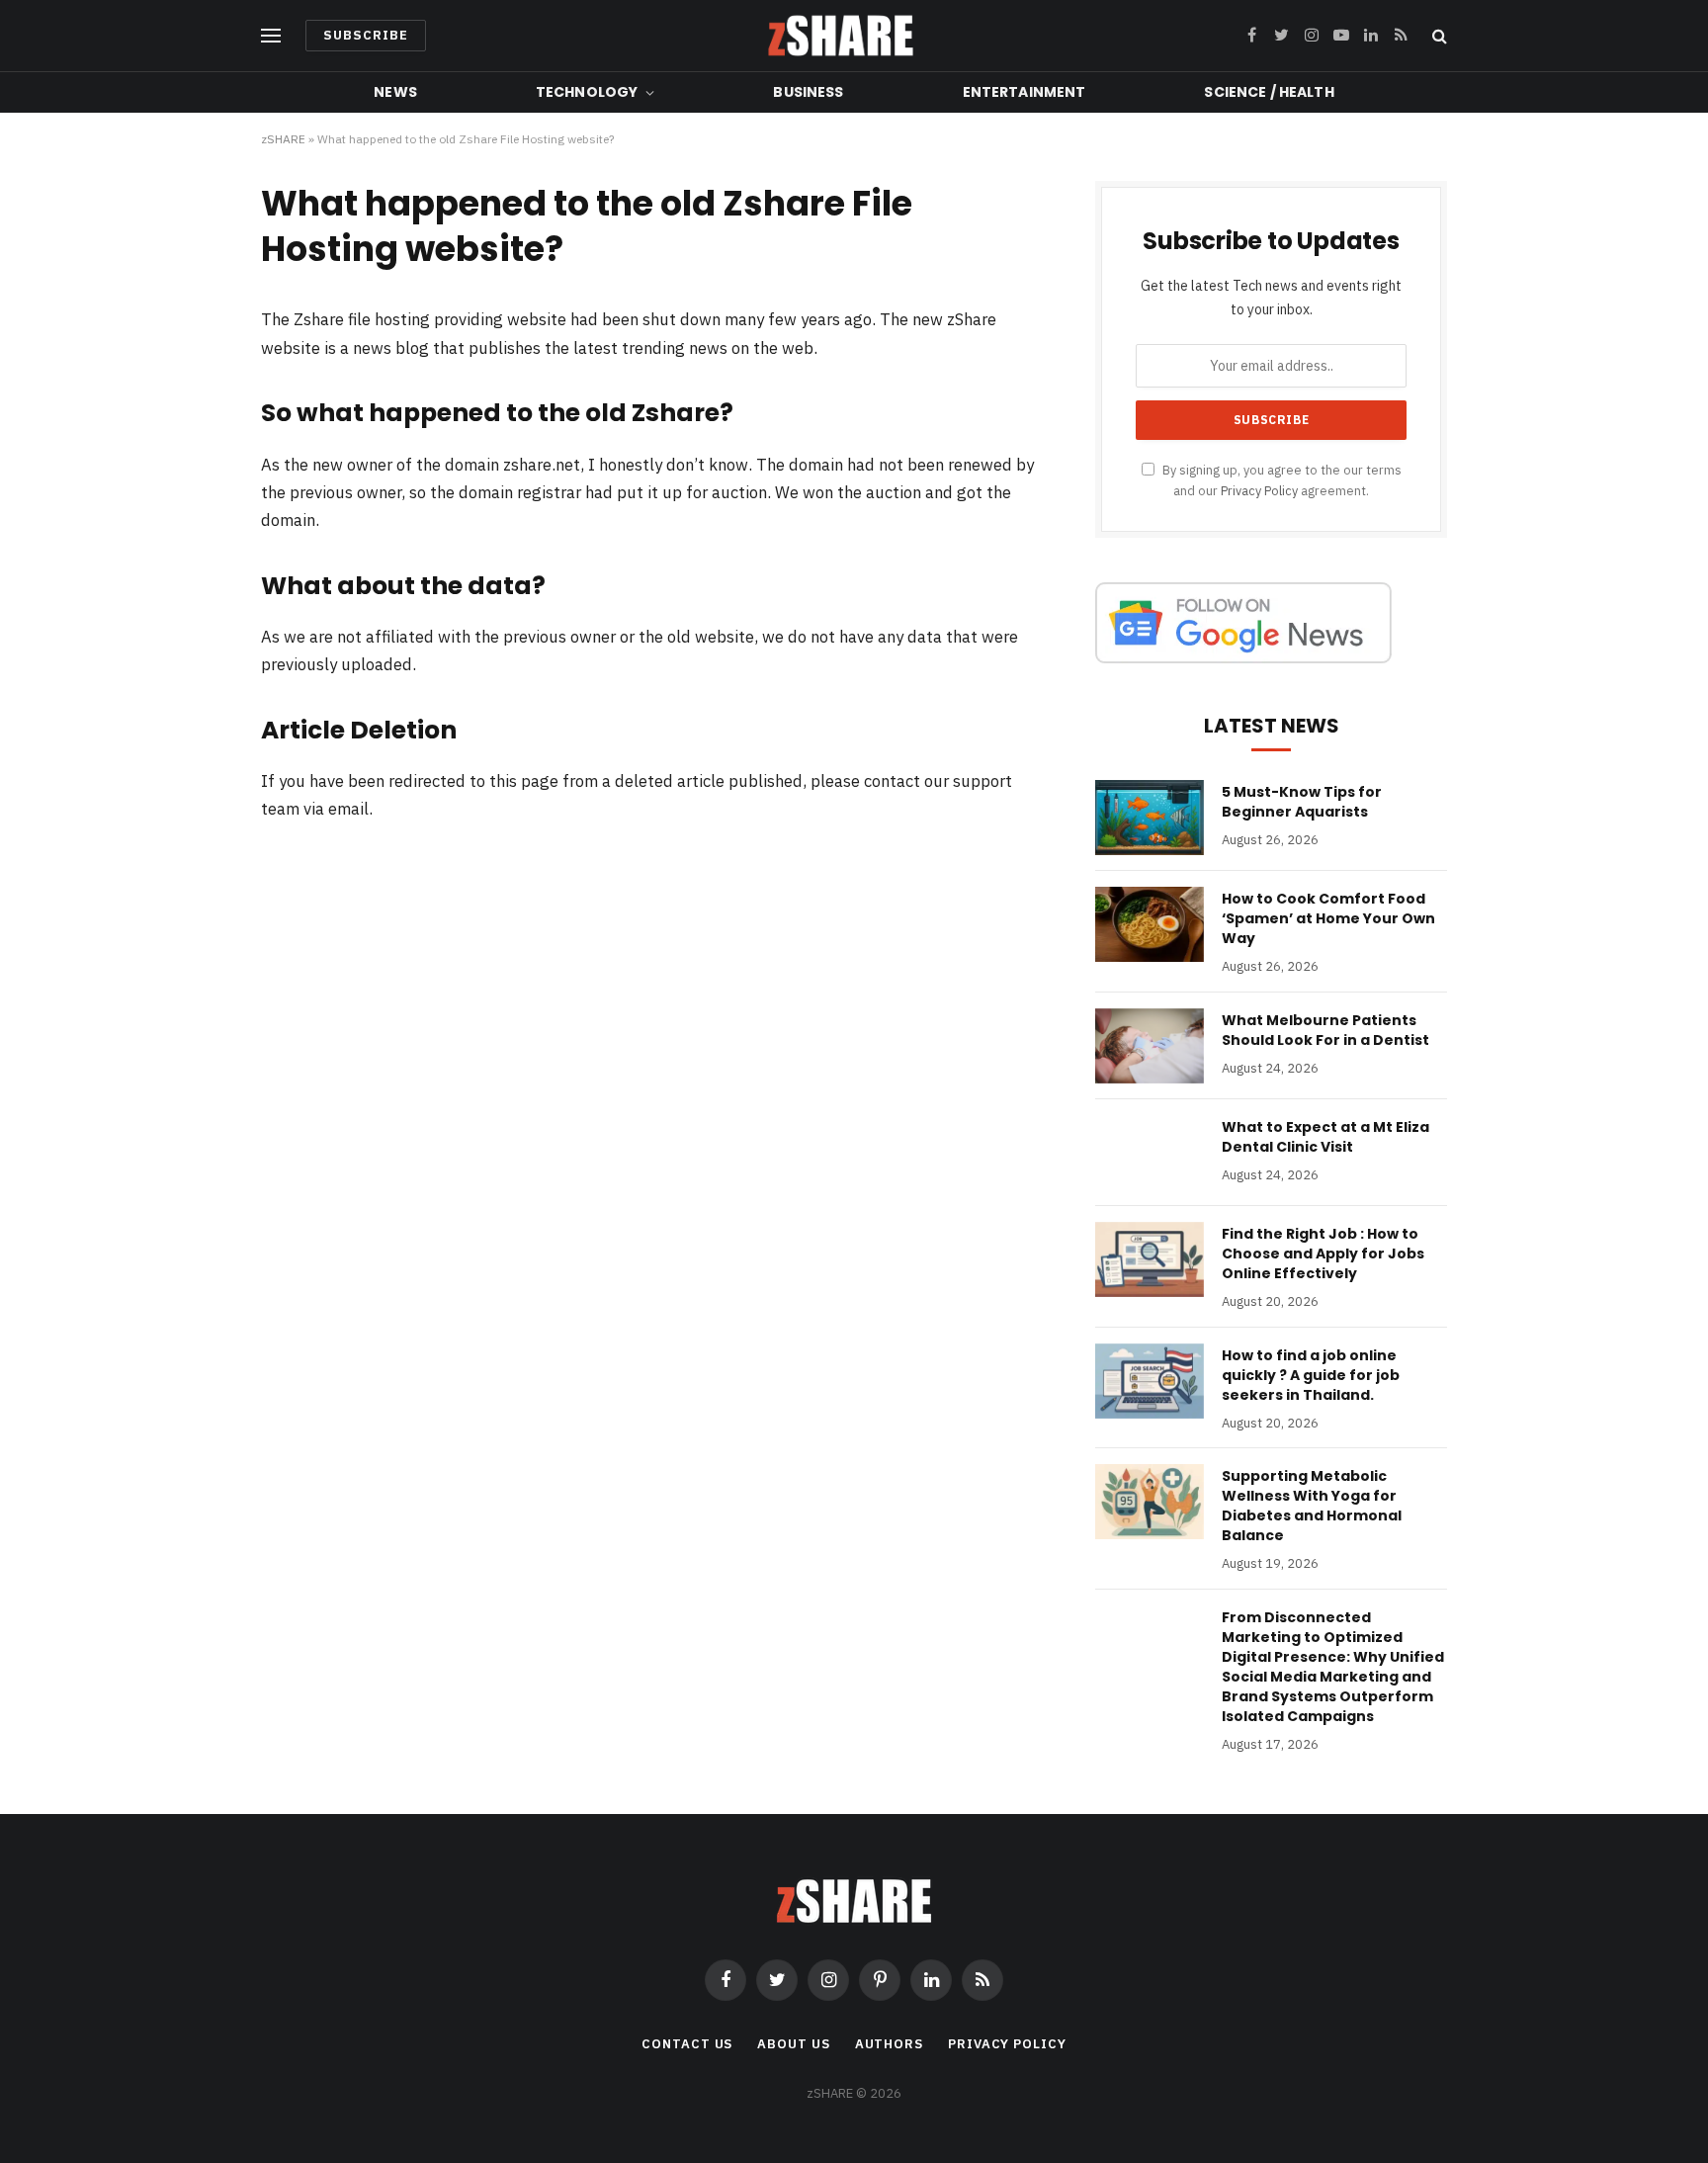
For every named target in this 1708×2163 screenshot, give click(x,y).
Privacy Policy (1259, 490)
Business (808, 92)
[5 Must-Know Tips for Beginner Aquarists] (1150, 818)
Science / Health (1269, 92)
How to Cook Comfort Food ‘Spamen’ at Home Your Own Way (1328, 918)
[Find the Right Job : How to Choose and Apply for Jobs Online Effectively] (1150, 1259)
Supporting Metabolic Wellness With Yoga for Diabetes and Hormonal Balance (1312, 1506)
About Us (793, 2044)
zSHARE (283, 139)
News (395, 92)
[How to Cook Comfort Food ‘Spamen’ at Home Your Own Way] (1150, 924)
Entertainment (1025, 92)
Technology (587, 92)
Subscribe (366, 35)
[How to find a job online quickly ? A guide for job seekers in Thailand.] (1150, 1381)
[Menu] (271, 36)
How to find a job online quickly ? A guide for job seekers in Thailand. (1311, 1375)
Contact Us (687, 2044)
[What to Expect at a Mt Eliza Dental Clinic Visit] (1150, 1153)
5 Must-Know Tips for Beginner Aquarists (1302, 802)
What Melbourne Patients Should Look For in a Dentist (1325, 1030)
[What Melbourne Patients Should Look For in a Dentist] (1150, 1046)
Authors (889, 2044)
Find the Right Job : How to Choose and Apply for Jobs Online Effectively (1323, 1254)
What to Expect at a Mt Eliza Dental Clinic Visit (1325, 1137)
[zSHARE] (841, 36)
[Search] (1438, 36)
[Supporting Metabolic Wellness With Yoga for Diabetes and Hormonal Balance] (1150, 1502)
